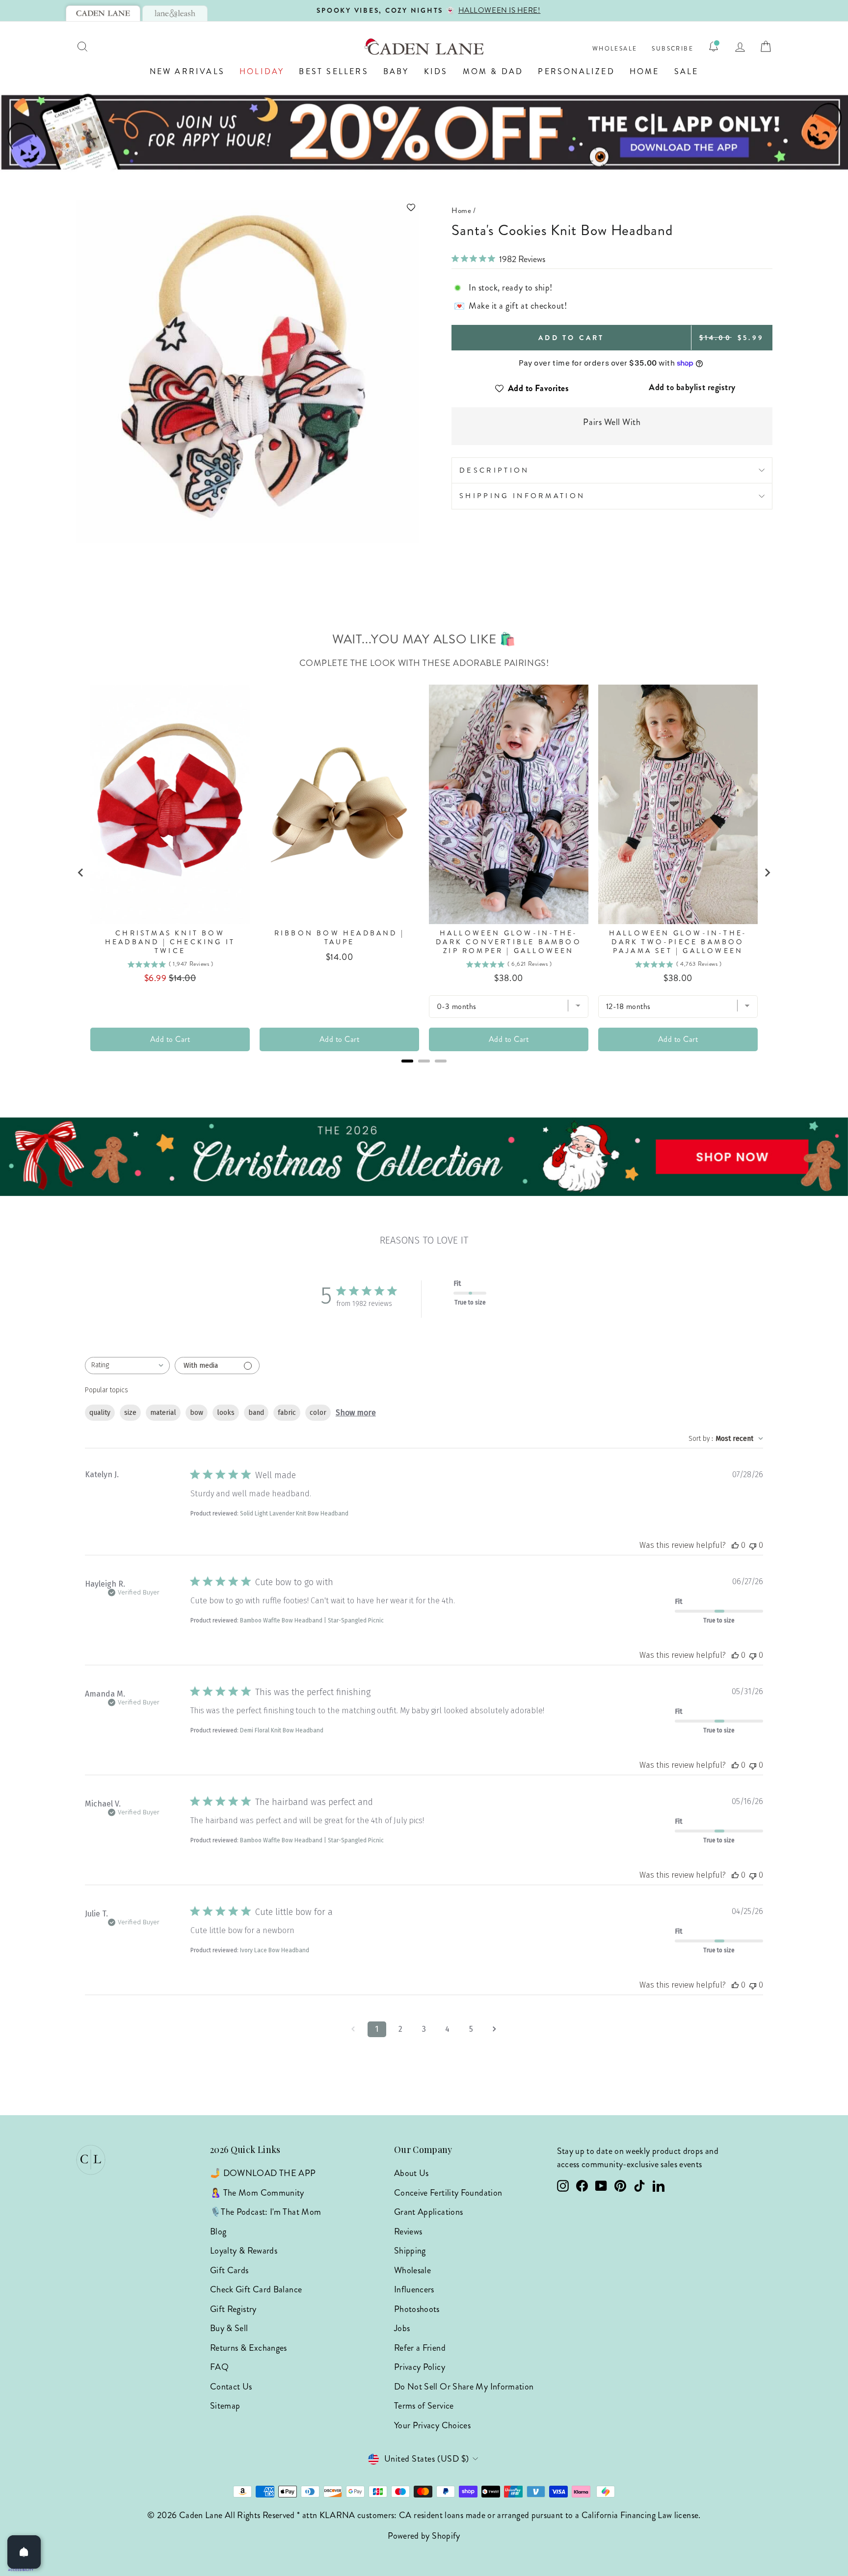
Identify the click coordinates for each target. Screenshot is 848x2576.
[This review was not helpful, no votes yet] (753, 1545)
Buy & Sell (229, 2328)
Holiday (262, 71)
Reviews (408, 2231)
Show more (356, 1413)
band (256, 1413)
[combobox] (127, 1366)
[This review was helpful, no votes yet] (735, 1545)
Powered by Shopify (424, 2536)
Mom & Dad (493, 71)
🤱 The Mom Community (257, 2193)
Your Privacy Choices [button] (432, 2425)
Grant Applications (428, 2212)
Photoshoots (417, 2309)
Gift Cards (229, 2270)
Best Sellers (333, 71)
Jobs (402, 2328)
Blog (218, 2231)
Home (645, 71)
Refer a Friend (420, 2348)
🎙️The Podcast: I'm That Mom (265, 2212)
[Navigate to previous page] (353, 2029)
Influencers (414, 2289)
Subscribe (673, 49)
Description (494, 470)
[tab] (103, 13)
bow (197, 1413)
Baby (396, 71)
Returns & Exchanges (249, 2348)
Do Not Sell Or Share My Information (464, 2387)
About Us (411, 2173)
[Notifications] (714, 47)
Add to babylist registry (692, 387)
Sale (687, 71)
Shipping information (522, 496)
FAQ (219, 2367)
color (318, 1413)
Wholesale (615, 49)
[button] (247, 207)
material (163, 1413)
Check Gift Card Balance (256, 2289)
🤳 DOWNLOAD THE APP (263, 2173)
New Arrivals (187, 71)
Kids (436, 71)
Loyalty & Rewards (244, 2251)
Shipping (410, 2251)
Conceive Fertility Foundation (448, 2193)
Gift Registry (233, 2309)
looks (226, 1413)
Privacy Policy (420, 2367)
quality (100, 1413)
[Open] (24, 2552)
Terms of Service (424, 2406)
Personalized (576, 71)
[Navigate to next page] (495, 2029)
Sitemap (225, 2406)
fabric (287, 1413)
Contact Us (231, 2387)
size (130, 1413)
